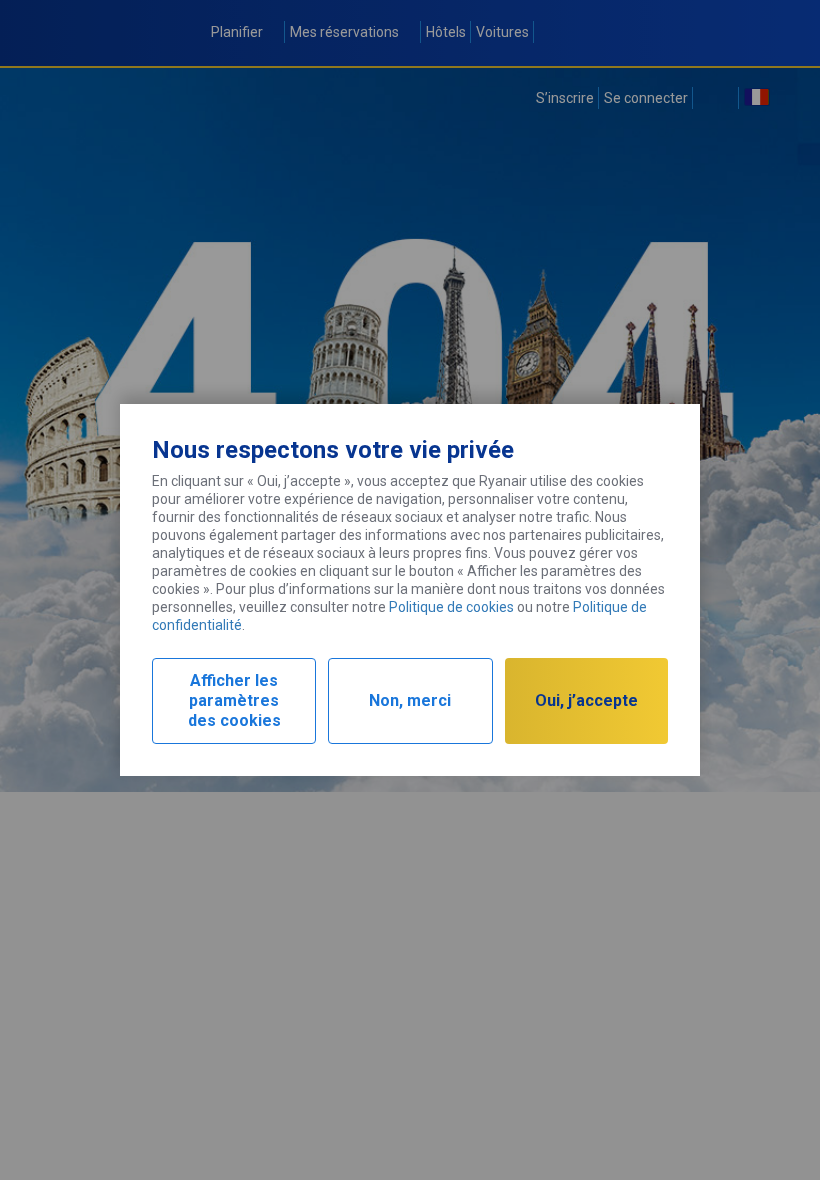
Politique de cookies (451, 607)
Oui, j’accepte (586, 700)
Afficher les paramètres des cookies (234, 700)
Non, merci (410, 700)
